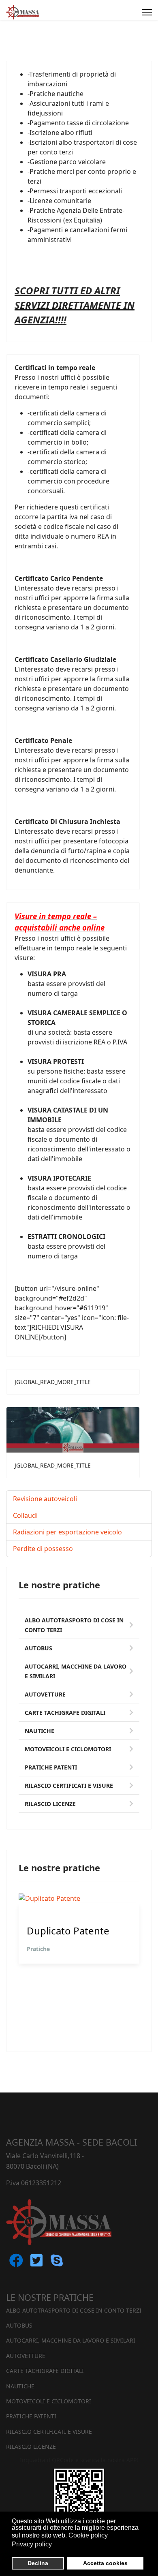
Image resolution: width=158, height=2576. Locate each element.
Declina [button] (38, 2563)
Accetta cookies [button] (105, 2563)
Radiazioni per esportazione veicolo (67, 1532)
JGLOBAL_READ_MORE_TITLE (53, 1382)
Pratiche (38, 1949)
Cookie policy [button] (88, 2535)
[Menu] (147, 12)
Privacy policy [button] (32, 2544)
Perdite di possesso (43, 1549)
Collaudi (25, 1515)
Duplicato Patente (68, 1931)
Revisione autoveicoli (45, 1499)
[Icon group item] (16, 2266)
